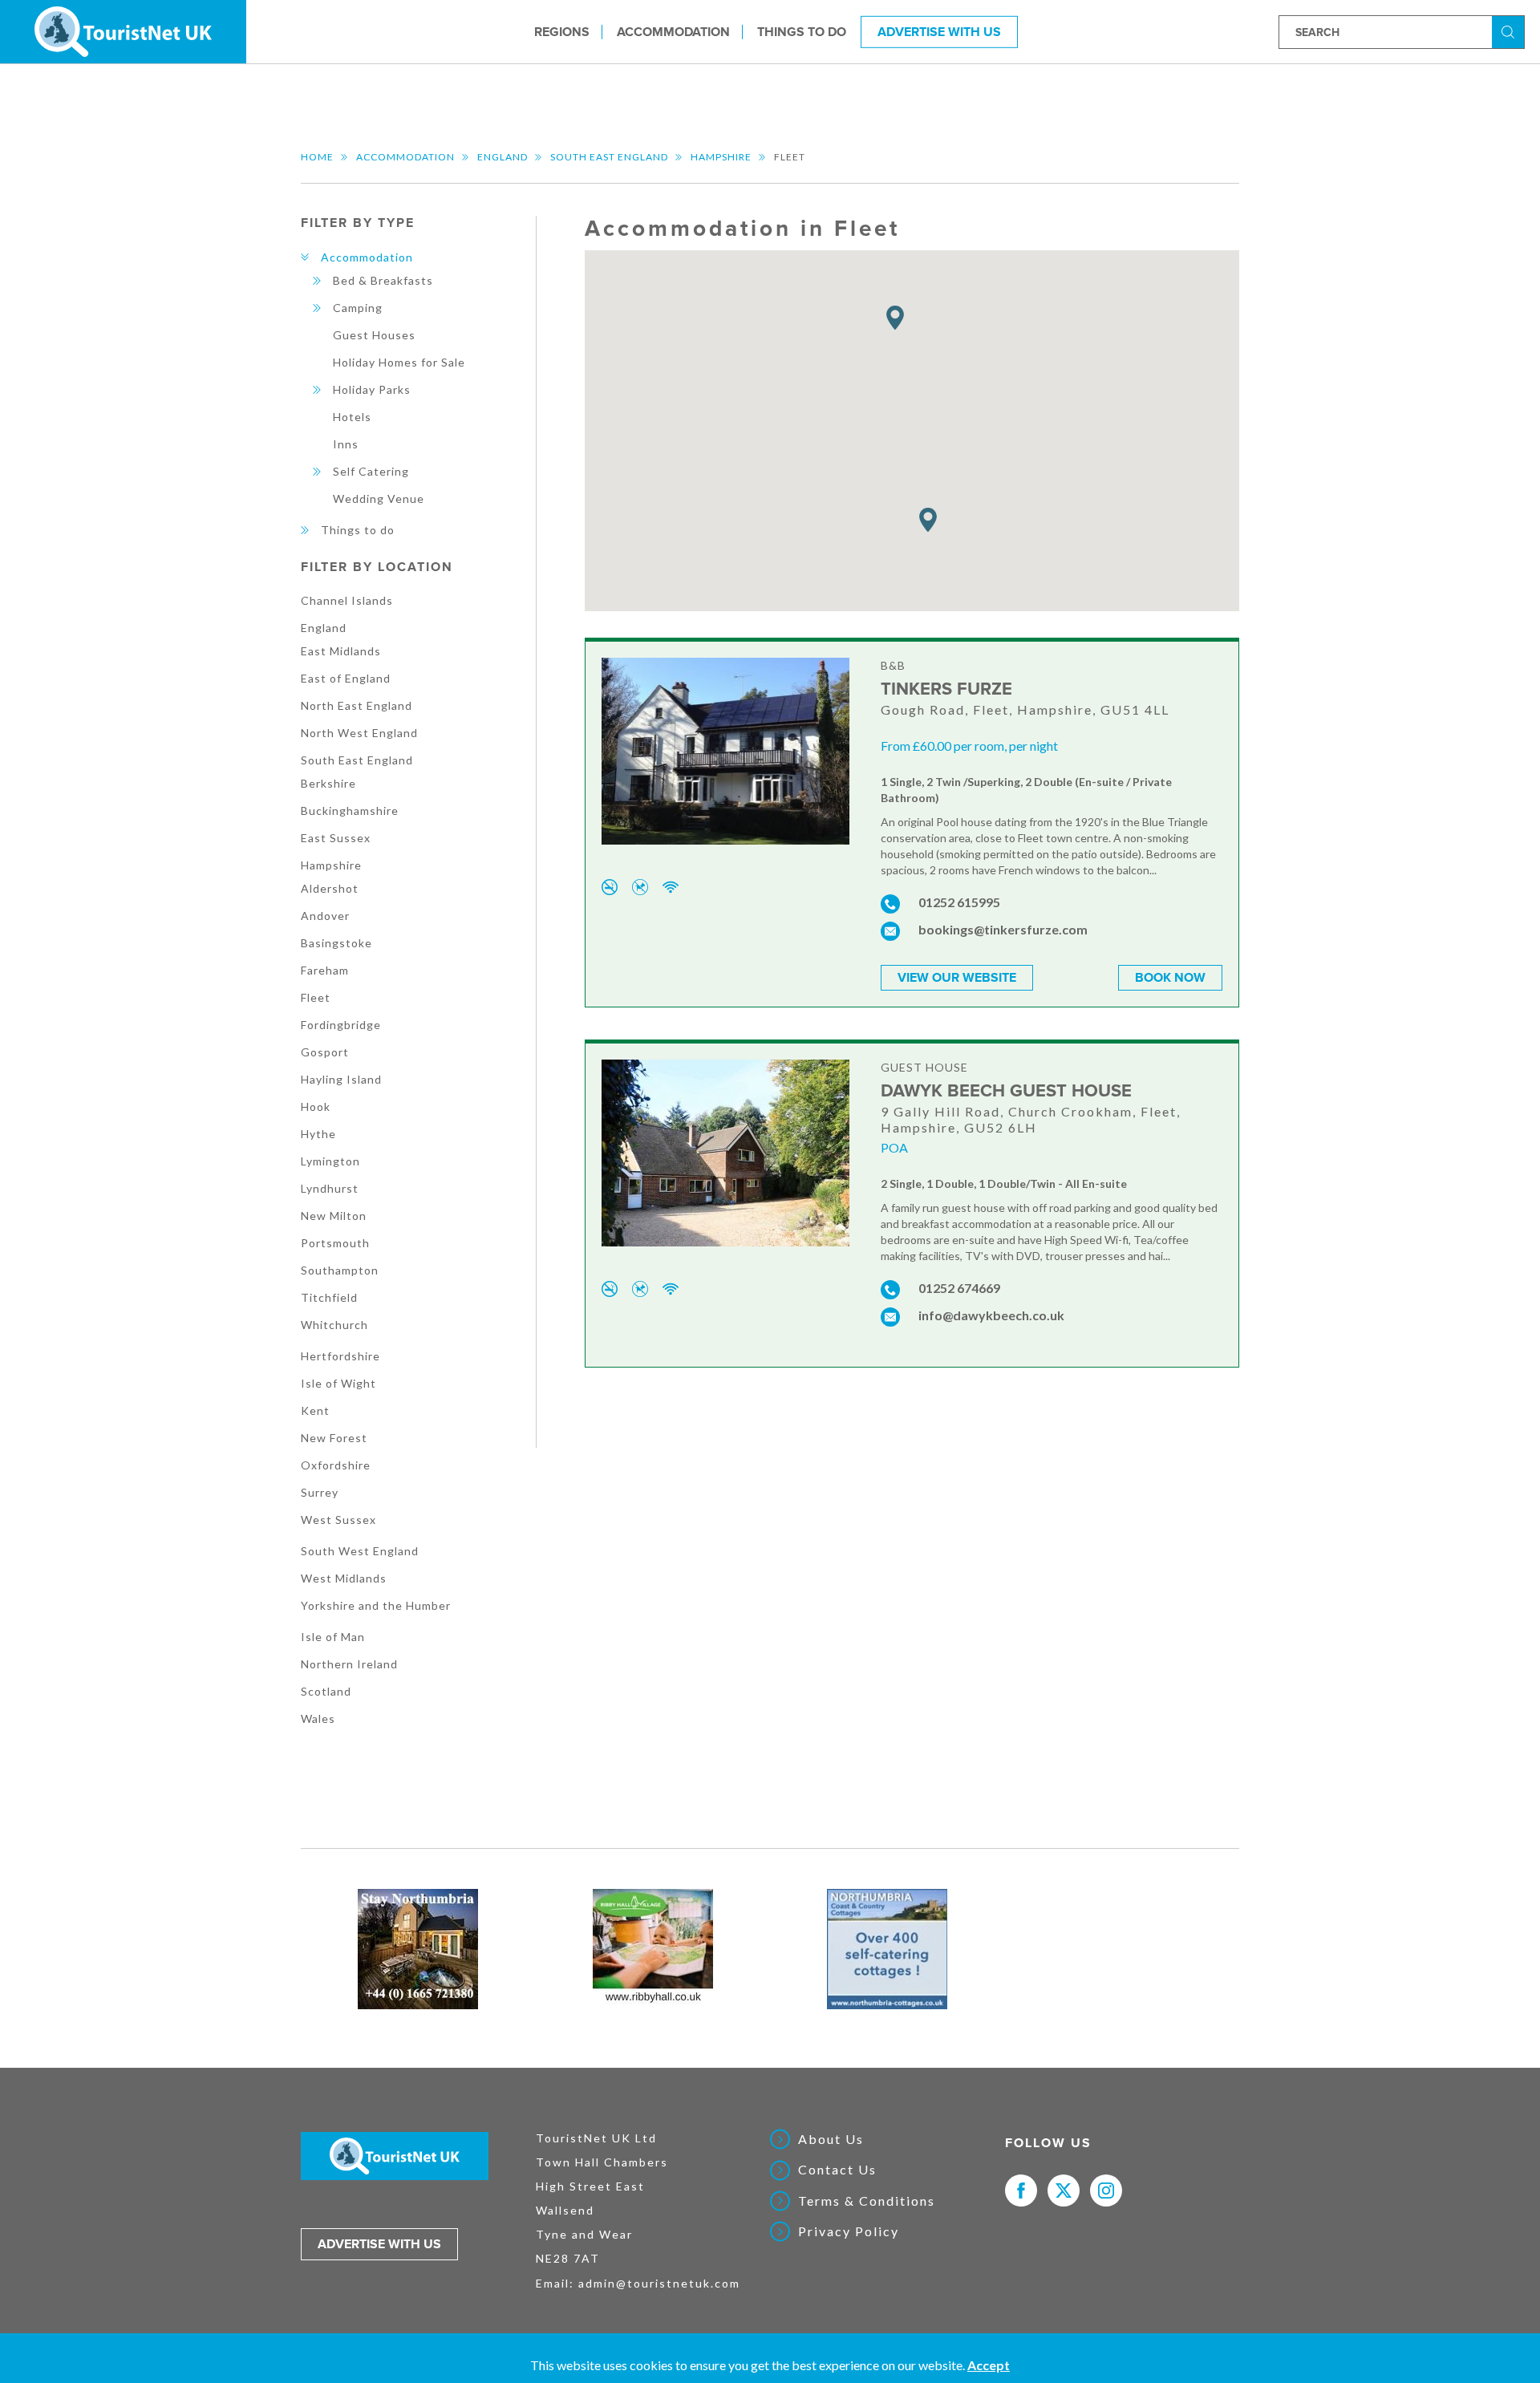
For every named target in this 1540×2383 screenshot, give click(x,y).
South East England (609, 157)
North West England (359, 733)
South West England (360, 1551)
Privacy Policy (849, 2231)
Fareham (325, 970)
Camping (358, 308)
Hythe (318, 1134)
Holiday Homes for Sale (399, 362)
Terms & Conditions (867, 2201)
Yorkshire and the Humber (376, 1605)
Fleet (316, 997)
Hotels (352, 417)
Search (1510, 31)
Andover (325, 916)
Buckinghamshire (350, 811)
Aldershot (330, 888)
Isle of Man (333, 1637)
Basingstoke (336, 943)
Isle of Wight (338, 1383)
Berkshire (328, 783)
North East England (357, 705)
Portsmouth (335, 1243)
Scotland (326, 1691)
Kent (315, 1410)
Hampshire (721, 157)
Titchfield (329, 1297)
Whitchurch (334, 1325)
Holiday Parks (372, 389)
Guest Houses (374, 335)
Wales (318, 1718)
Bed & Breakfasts (383, 280)
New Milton (334, 1216)
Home (317, 157)
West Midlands (344, 1578)
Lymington (330, 1161)
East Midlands (341, 651)
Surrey (320, 1492)
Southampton (340, 1270)
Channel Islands (347, 600)
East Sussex (336, 838)
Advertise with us (379, 2244)
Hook (316, 1106)
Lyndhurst (330, 1188)
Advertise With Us (939, 31)
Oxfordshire (336, 1465)
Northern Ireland (349, 1664)
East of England (346, 678)
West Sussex (338, 1520)
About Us (831, 2139)
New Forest (334, 1438)
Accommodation (673, 31)
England (503, 157)
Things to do (802, 31)
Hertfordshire (340, 1356)
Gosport (325, 1052)
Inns (346, 444)
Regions (562, 31)
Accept (989, 2365)
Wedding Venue (379, 498)
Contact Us (837, 2170)
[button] (895, 318)
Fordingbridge (341, 1025)
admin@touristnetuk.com (659, 2283)
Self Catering (371, 471)
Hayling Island (341, 1079)
